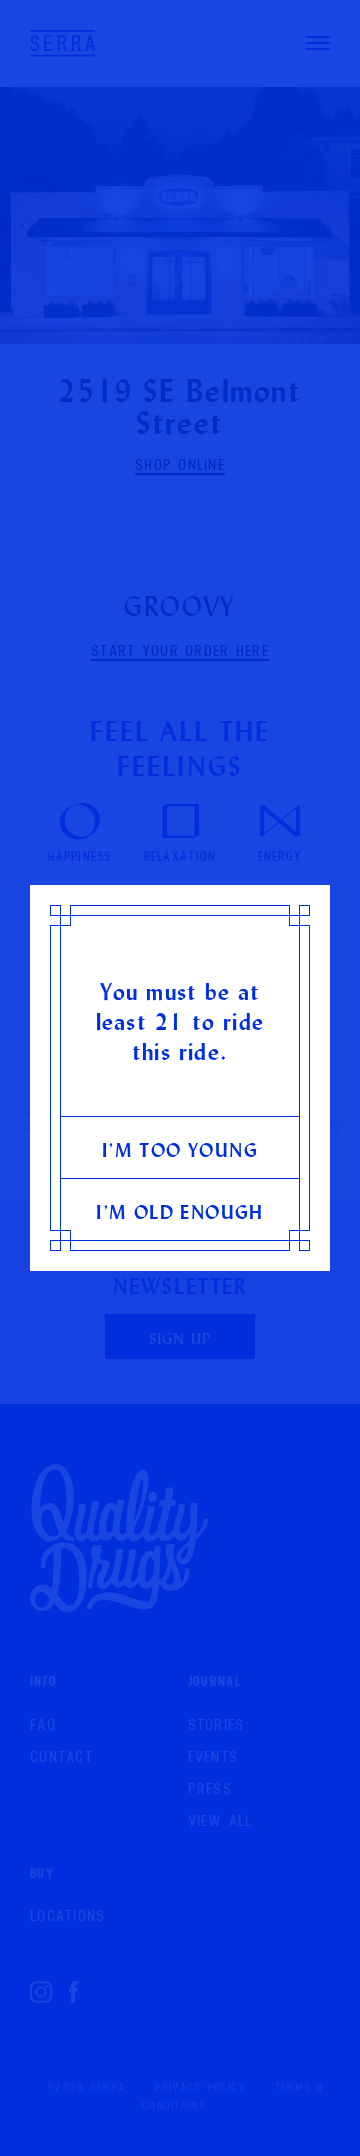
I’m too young (180, 1149)
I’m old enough (180, 1211)
